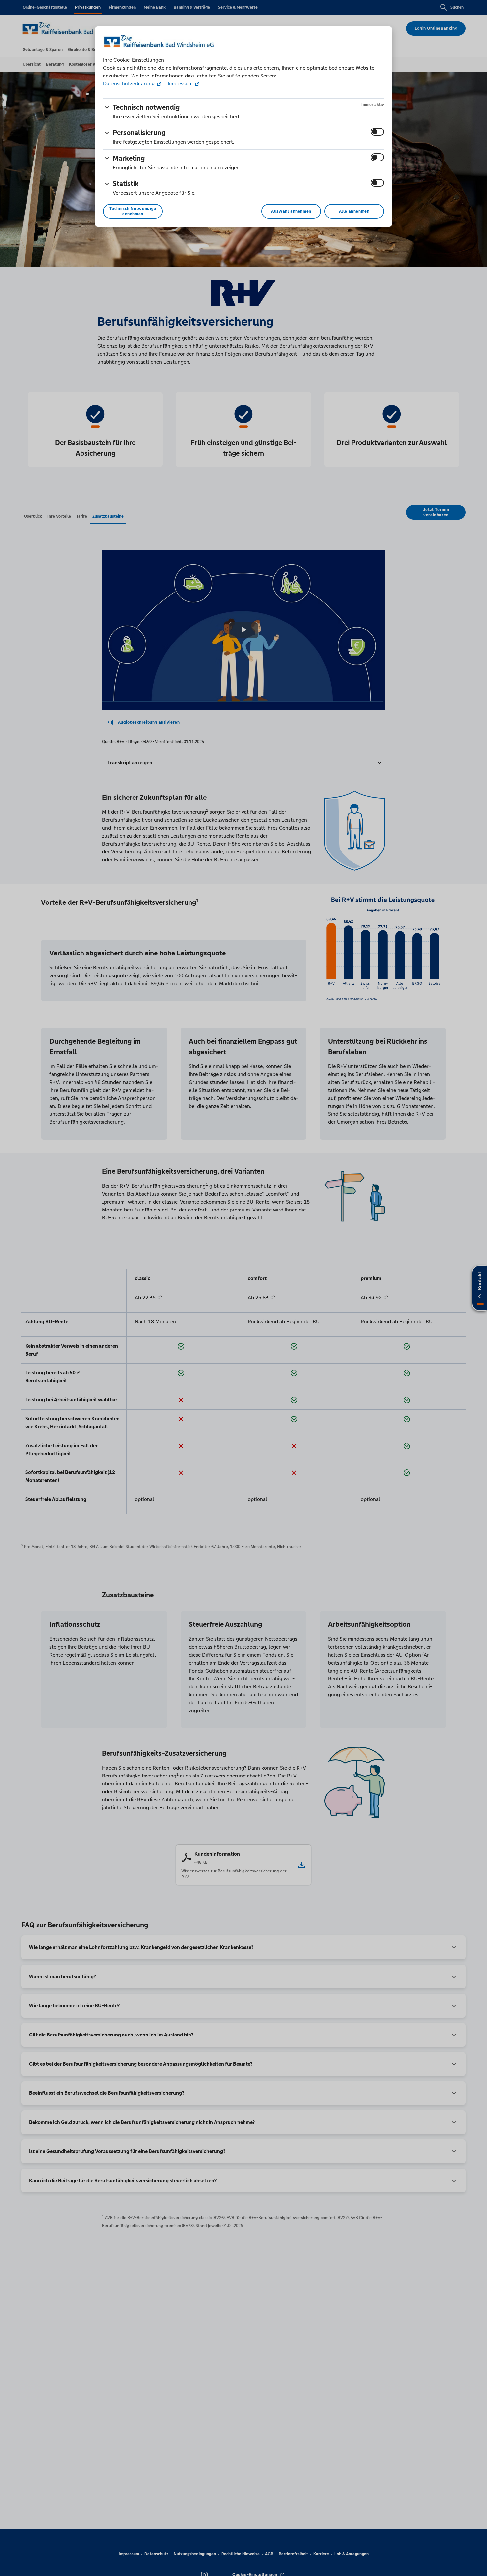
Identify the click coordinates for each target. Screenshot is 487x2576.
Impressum (180, 84)
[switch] (377, 132)
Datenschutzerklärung (130, 84)
